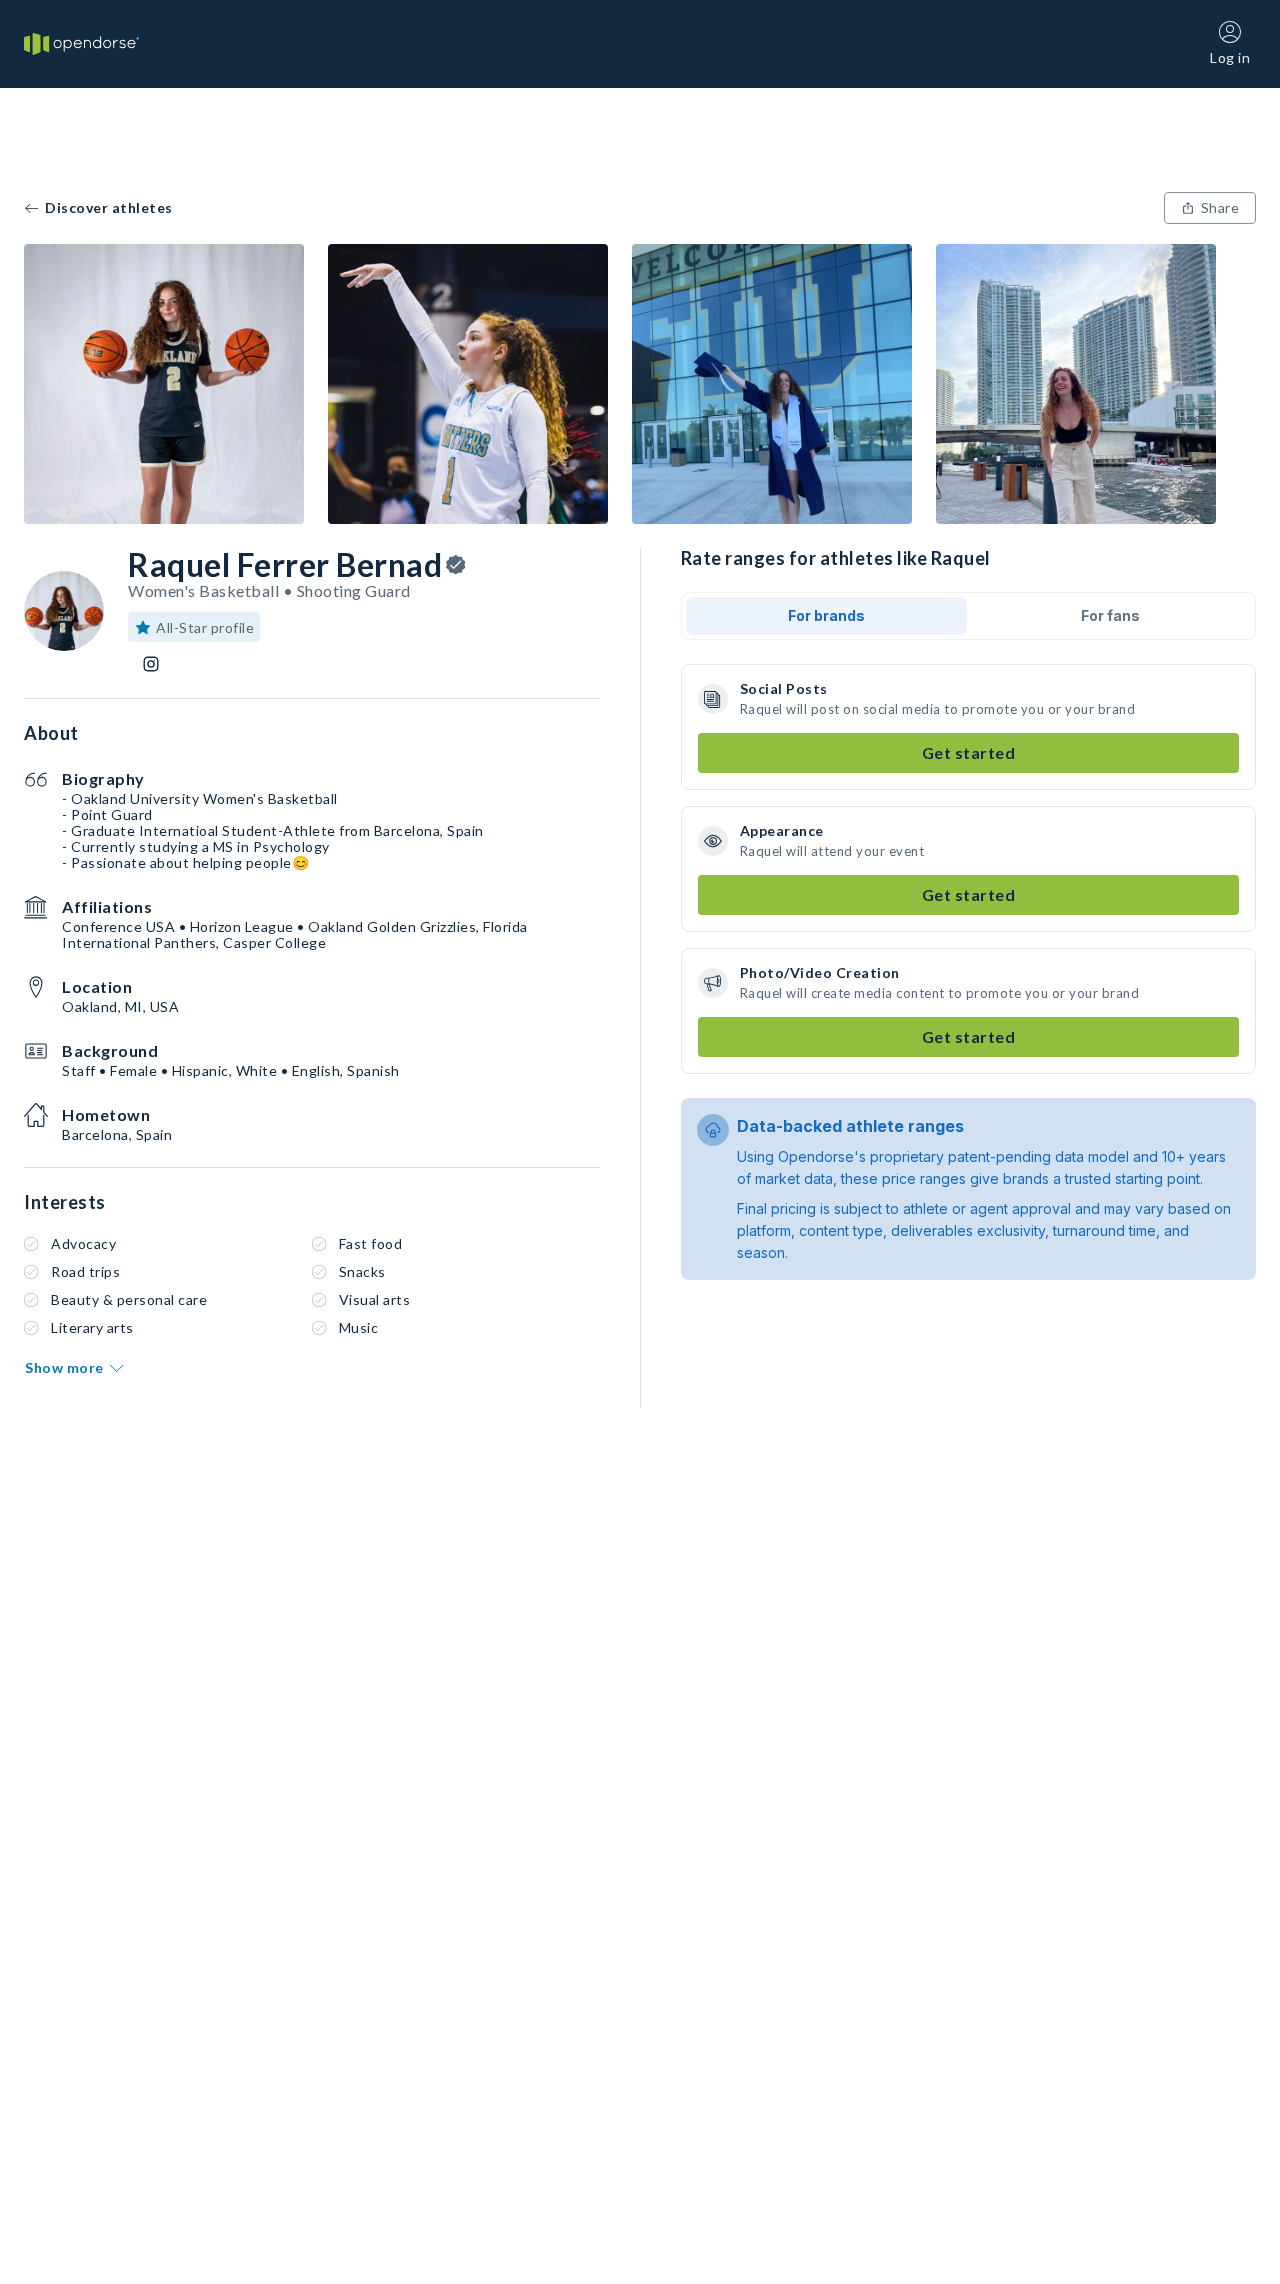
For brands (826, 615)
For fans (1110, 615)
